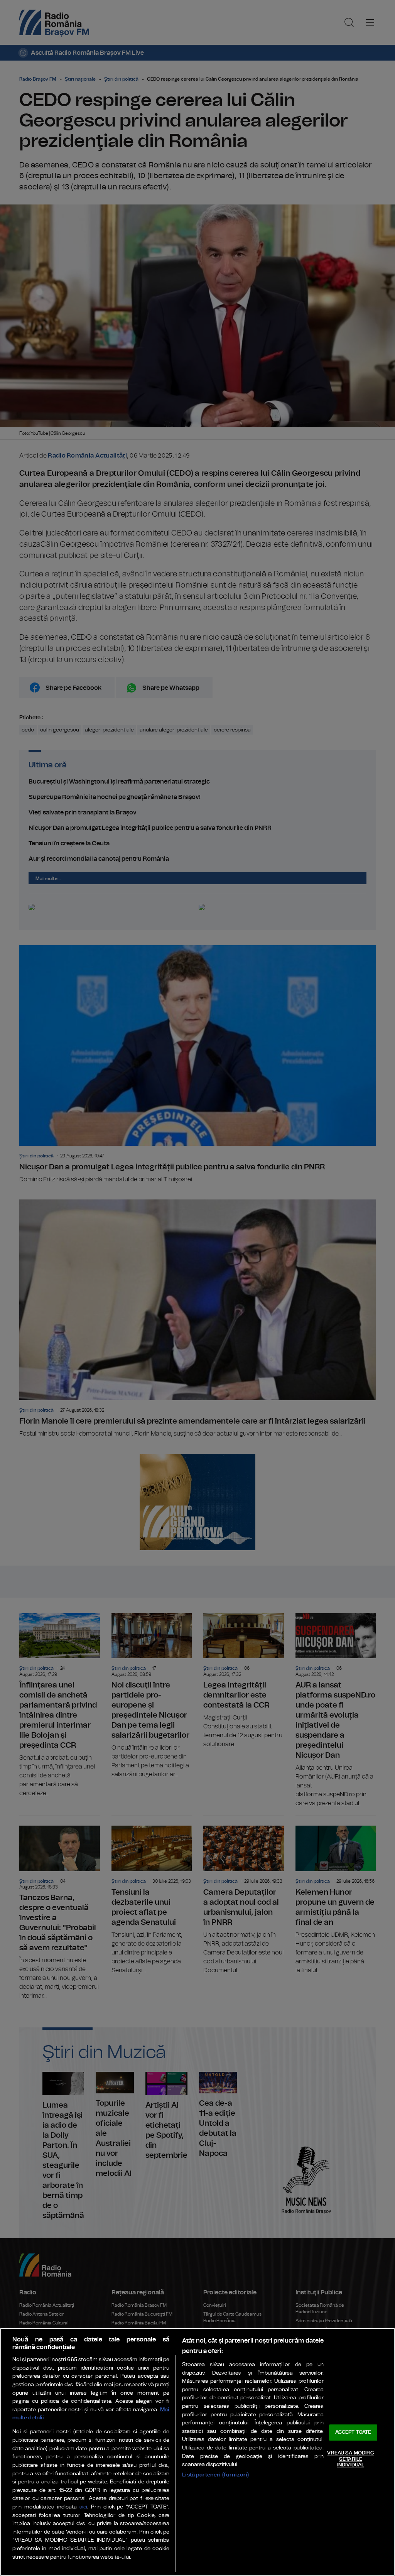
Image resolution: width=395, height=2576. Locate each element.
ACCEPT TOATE (353, 2433)
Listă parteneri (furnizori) (215, 2475)
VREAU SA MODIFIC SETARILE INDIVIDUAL (350, 2459)
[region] (197, 2452)
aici (83, 2507)
